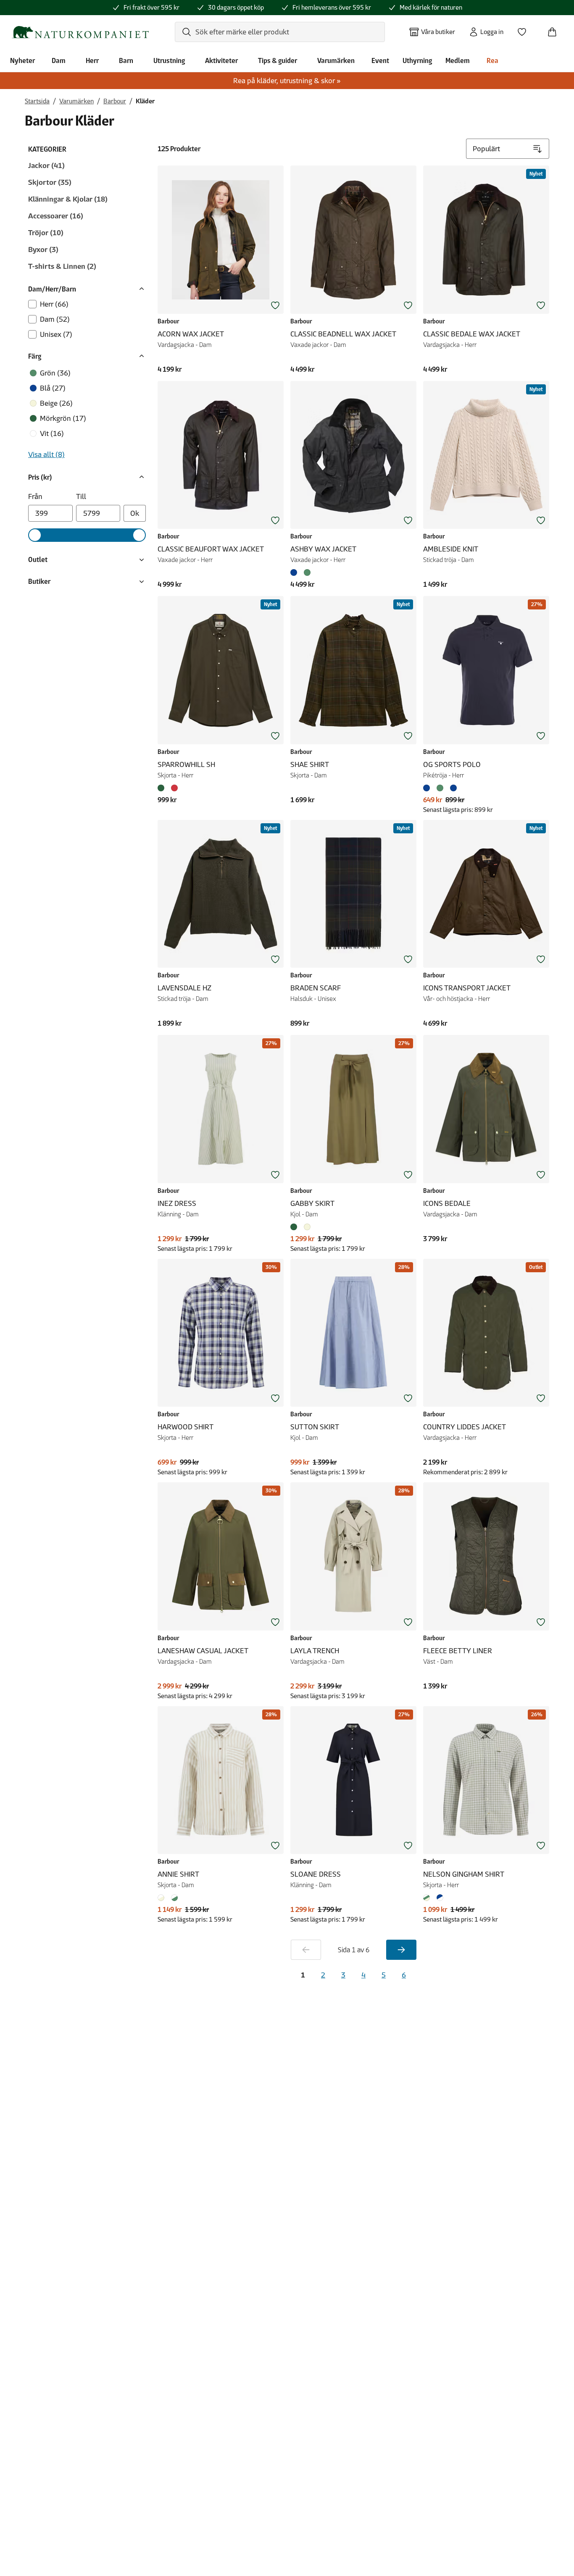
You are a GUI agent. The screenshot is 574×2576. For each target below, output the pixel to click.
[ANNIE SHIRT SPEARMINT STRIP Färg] (174, 1898)
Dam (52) (55, 319)
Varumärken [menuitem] (336, 60)
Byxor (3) (43, 249)
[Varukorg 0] (556, 29)
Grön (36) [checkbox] (55, 373)
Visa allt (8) (46, 454)
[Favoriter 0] (525, 29)
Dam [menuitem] (59, 60)
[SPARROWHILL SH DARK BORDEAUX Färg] (174, 788)
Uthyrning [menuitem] (417, 60)
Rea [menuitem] (492, 60)
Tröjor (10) (46, 233)
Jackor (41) (46, 165)
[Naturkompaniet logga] (80, 32)
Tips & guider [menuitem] (278, 60)
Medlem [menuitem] (458, 60)
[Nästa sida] (401, 1950)
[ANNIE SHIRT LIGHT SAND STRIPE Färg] (163, 1898)
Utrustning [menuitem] (169, 60)
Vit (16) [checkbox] (52, 433)
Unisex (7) (56, 334)
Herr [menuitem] (92, 60)
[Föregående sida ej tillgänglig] (306, 1950)
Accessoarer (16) (56, 216)
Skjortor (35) (50, 182)
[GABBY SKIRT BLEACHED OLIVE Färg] (295, 1227)
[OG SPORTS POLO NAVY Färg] (428, 788)
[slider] (35, 535)
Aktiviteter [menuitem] (221, 60)
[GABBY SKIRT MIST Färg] (307, 1227)
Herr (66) (54, 304)
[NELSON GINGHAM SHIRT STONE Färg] (428, 1898)
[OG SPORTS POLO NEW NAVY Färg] (453, 788)
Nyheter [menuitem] (22, 60)
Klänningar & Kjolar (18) (68, 199)
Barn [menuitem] (126, 60)
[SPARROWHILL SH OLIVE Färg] (163, 788)
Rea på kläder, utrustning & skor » (287, 81)
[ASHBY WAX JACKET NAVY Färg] (295, 572)
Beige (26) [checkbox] (56, 403)
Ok (135, 513)
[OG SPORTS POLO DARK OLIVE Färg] (440, 788)
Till (81, 496)
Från (35, 496)
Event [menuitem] (380, 60)
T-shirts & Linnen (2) (62, 266)
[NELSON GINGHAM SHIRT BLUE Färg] (440, 1898)
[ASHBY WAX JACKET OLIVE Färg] (307, 572)
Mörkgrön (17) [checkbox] (63, 418)
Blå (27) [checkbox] (53, 388)
